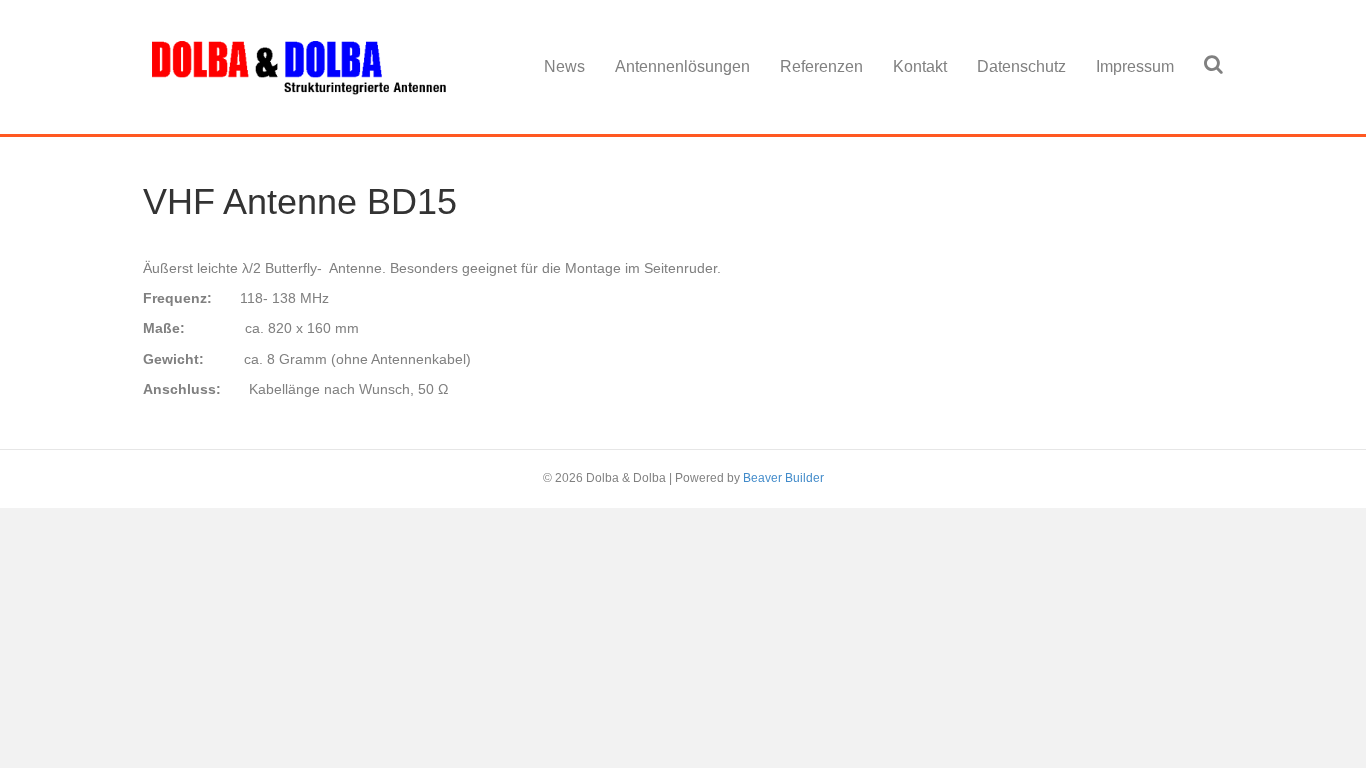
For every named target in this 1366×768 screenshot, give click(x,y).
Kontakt (920, 66)
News (564, 66)
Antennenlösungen (682, 66)
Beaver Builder (783, 478)
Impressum (1135, 66)
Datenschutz (1021, 66)
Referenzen (821, 66)
